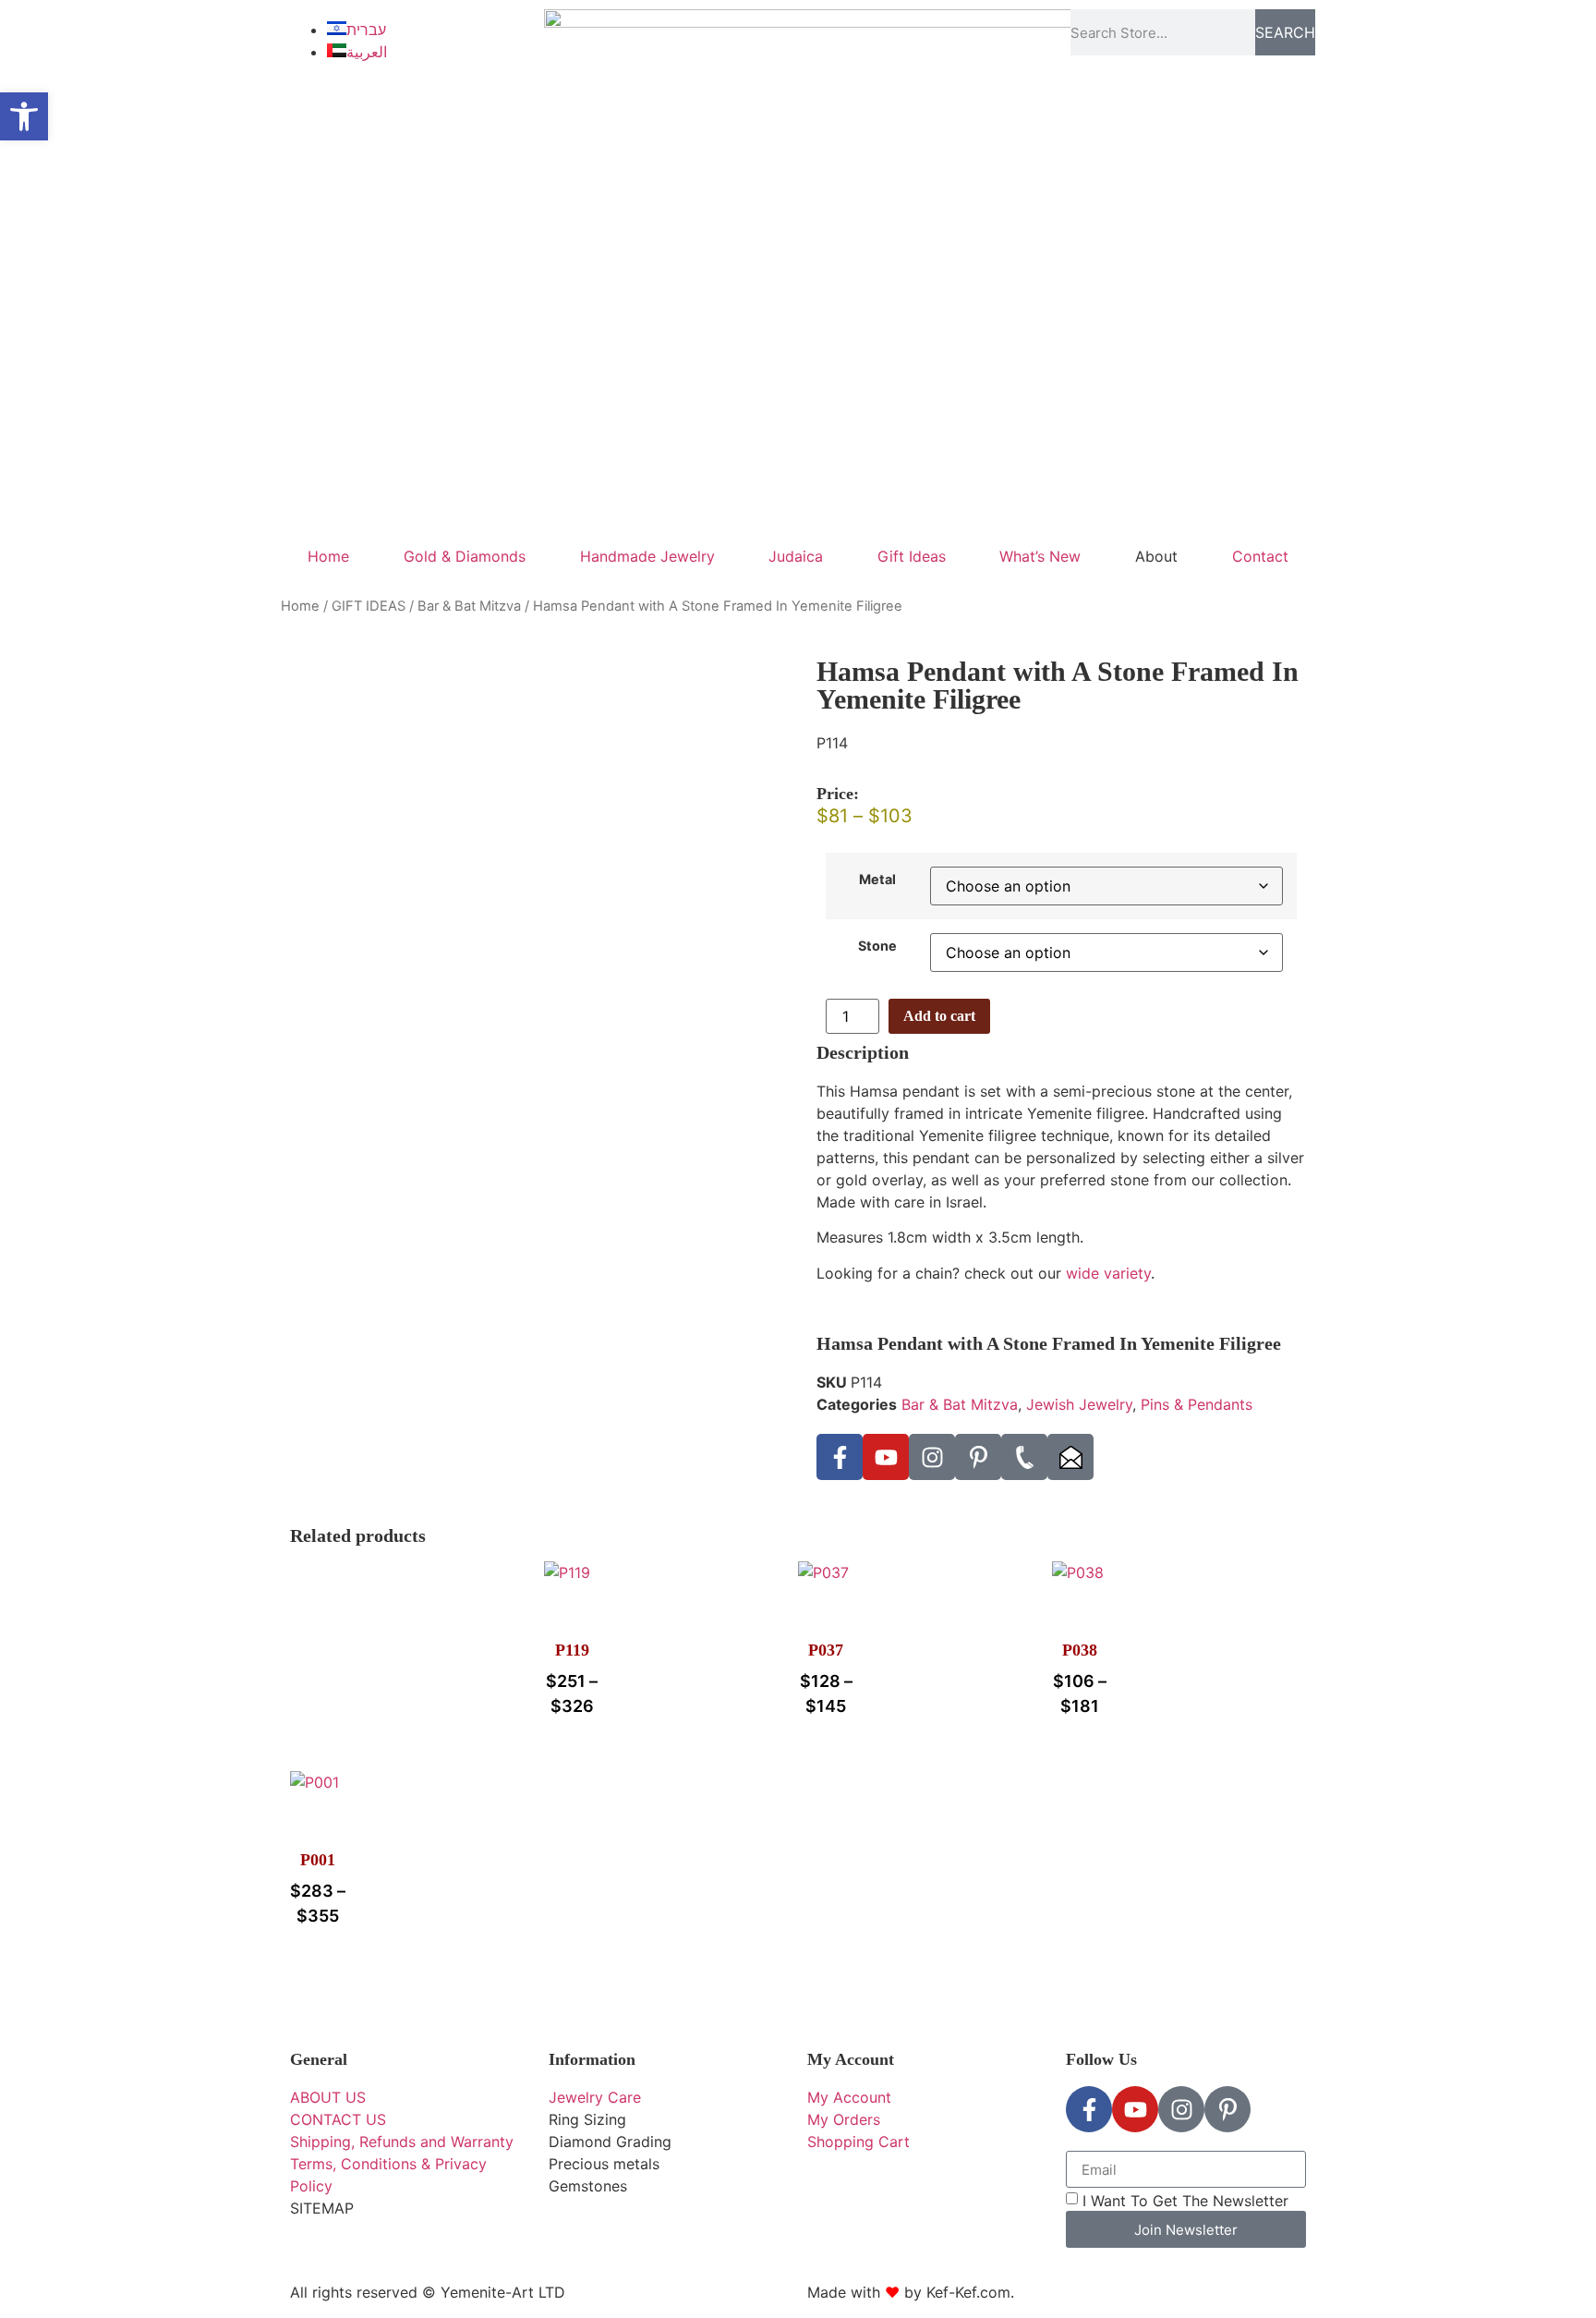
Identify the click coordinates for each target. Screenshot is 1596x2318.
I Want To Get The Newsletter (1185, 2201)
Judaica (796, 556)
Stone (877, 946)
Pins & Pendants (1197, 1404)
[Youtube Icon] (886, 1457)
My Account (851, 2059)
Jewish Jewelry (1079, 1404)
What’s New (1040, 556)
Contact (1260, 556)
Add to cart (939, 1016)
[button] (24, 116)
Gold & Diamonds (465, 556)
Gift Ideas (912, 556)
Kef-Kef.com (968, 2292)
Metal (877, 880)
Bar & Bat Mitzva (469, 606)
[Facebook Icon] (840, 1457)
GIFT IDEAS (369, 606)
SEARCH (1285, 32)
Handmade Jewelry (647, 556)
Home (328, 556)
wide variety (1108, 1273)
